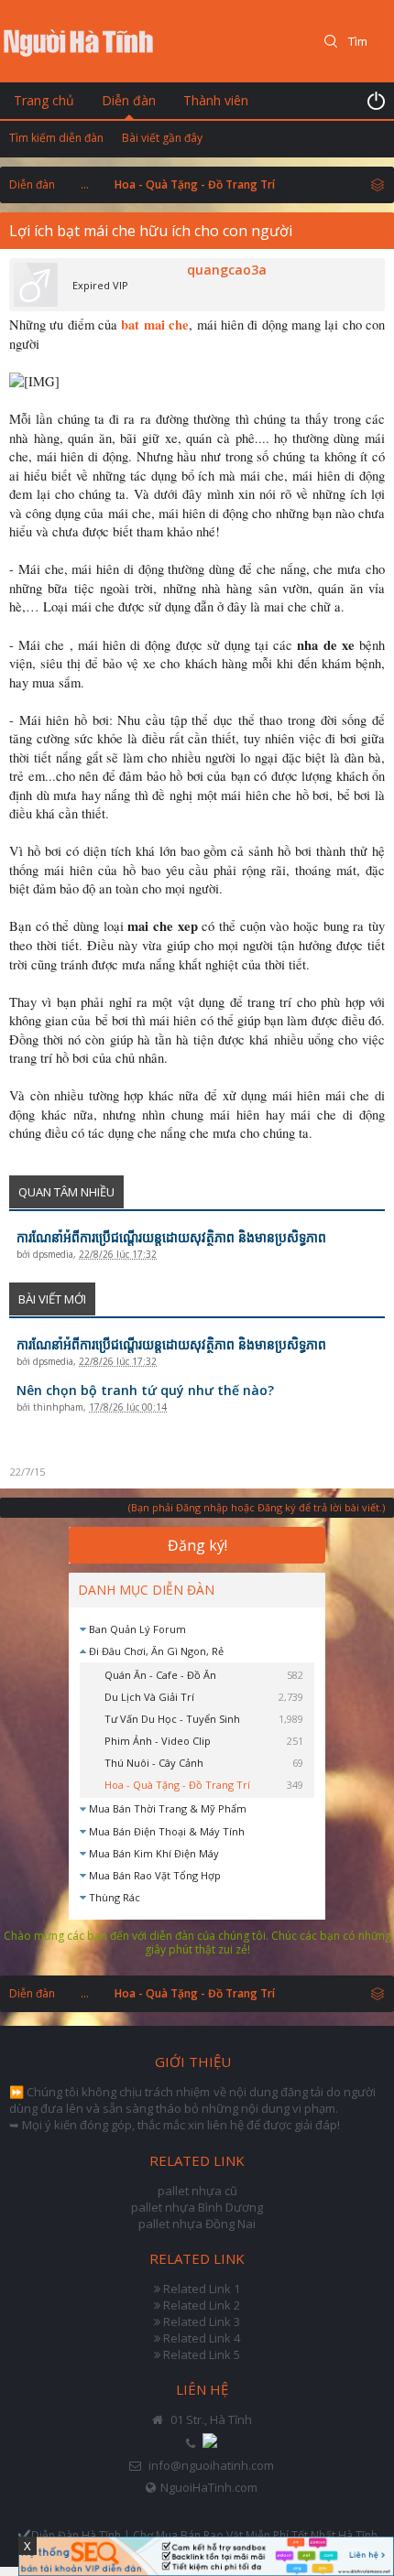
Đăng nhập (376, 101)
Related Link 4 (202, 2338)
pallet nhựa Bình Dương (197, 2207)
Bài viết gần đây (162, 138)
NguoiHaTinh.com (209, 2487)
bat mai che (155, 325)
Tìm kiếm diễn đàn (56, 138)
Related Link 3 (202, 2322)
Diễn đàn (129, 100)
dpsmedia (53, 1254)
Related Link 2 (202, 2305)
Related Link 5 (202, 2354)
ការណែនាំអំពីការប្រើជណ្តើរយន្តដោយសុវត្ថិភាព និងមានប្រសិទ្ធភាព (171, 1238)
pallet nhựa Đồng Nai (197, 2224)
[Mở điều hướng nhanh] (378, 184)
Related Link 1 (202, 2289)
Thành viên (216, 100)
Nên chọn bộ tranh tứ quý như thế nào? (145, 1391)
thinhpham (58, 1407)
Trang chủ (44, 100)
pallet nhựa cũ (197, 2191)
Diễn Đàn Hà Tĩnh (76, 2535)
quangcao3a (227, 270)
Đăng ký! (197, 1545)
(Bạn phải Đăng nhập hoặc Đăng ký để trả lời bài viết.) (257, 1507)
